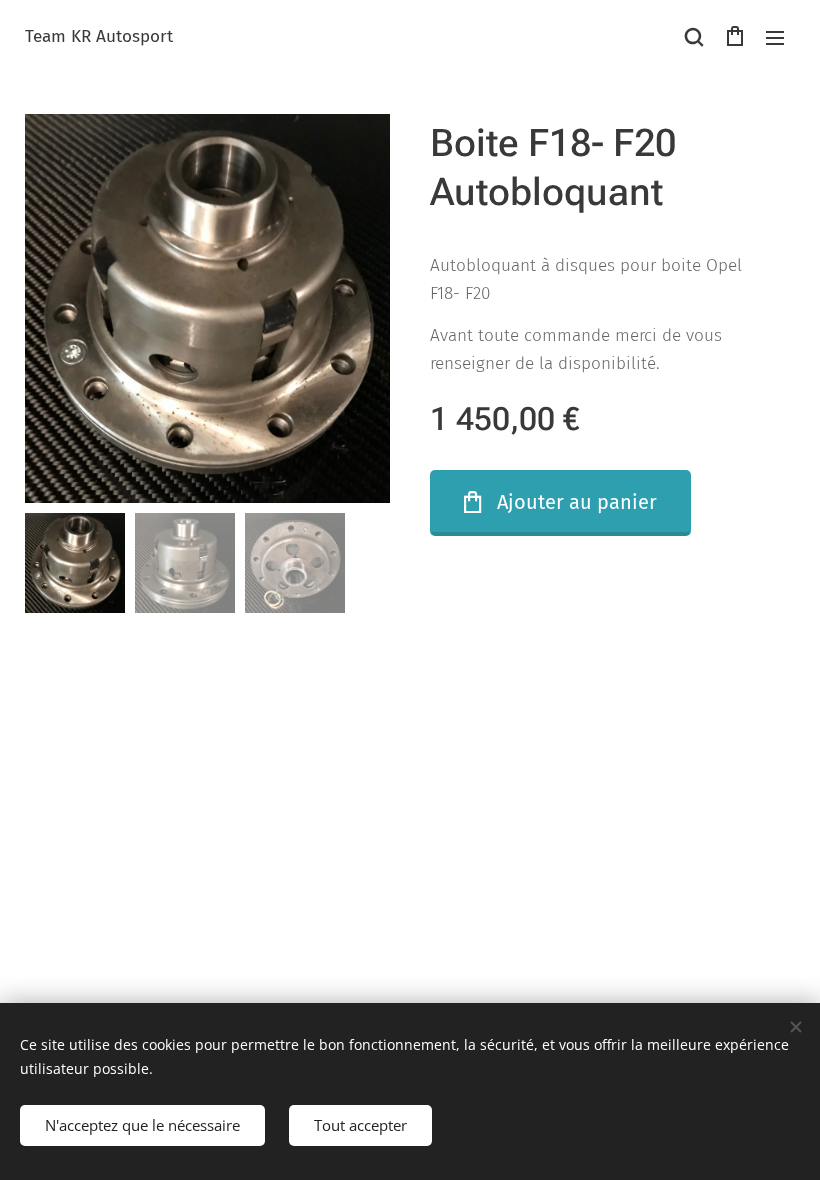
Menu (775, 37)
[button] (694, 37)
